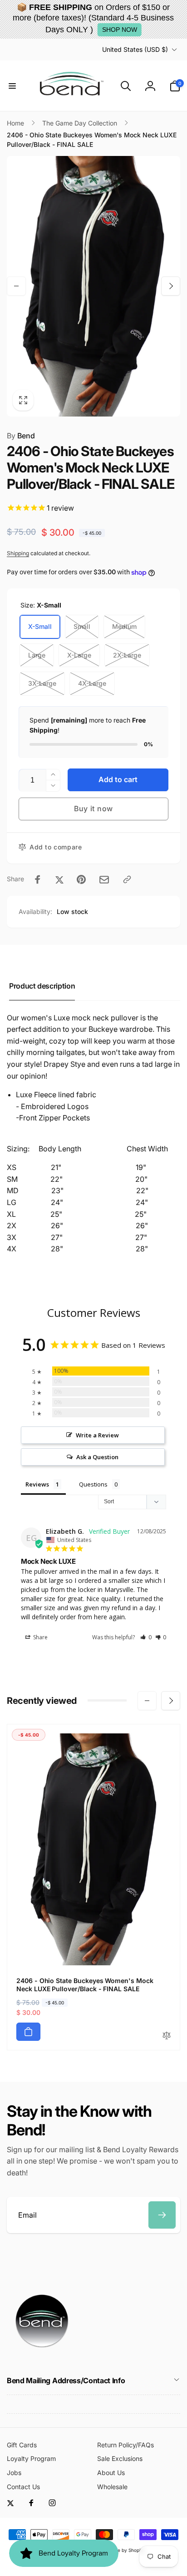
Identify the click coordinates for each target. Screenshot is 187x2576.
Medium (124, 626)
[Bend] (43, 2356)
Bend (21, 436)
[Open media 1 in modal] (93, 286)
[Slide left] (16, 286)
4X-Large (92, 683)
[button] (12, 86)
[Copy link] (127, 879)
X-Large (79, 655)
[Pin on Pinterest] (81, 879)
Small (82, 626)
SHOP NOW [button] (120, 30)
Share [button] (40, 1637)
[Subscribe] (162, 2215)
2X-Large (127, 655)
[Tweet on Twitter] (59, 879)
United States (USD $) (135, 49)
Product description (42, 986)
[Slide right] (171, 286)
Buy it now (93, 808)
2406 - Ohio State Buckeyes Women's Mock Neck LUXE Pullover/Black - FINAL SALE (85, 1985)
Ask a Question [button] (97, 1457)
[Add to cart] (28, 2032)
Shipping (18, 553)
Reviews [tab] (37, 1484)
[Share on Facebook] (38, 879)
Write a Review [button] (97, 1435)
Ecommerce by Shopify (119, 2550)
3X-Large (42, 683)
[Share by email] (104, 880)
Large (37, 655)
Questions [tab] (93, 1484)
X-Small (40, 626)
